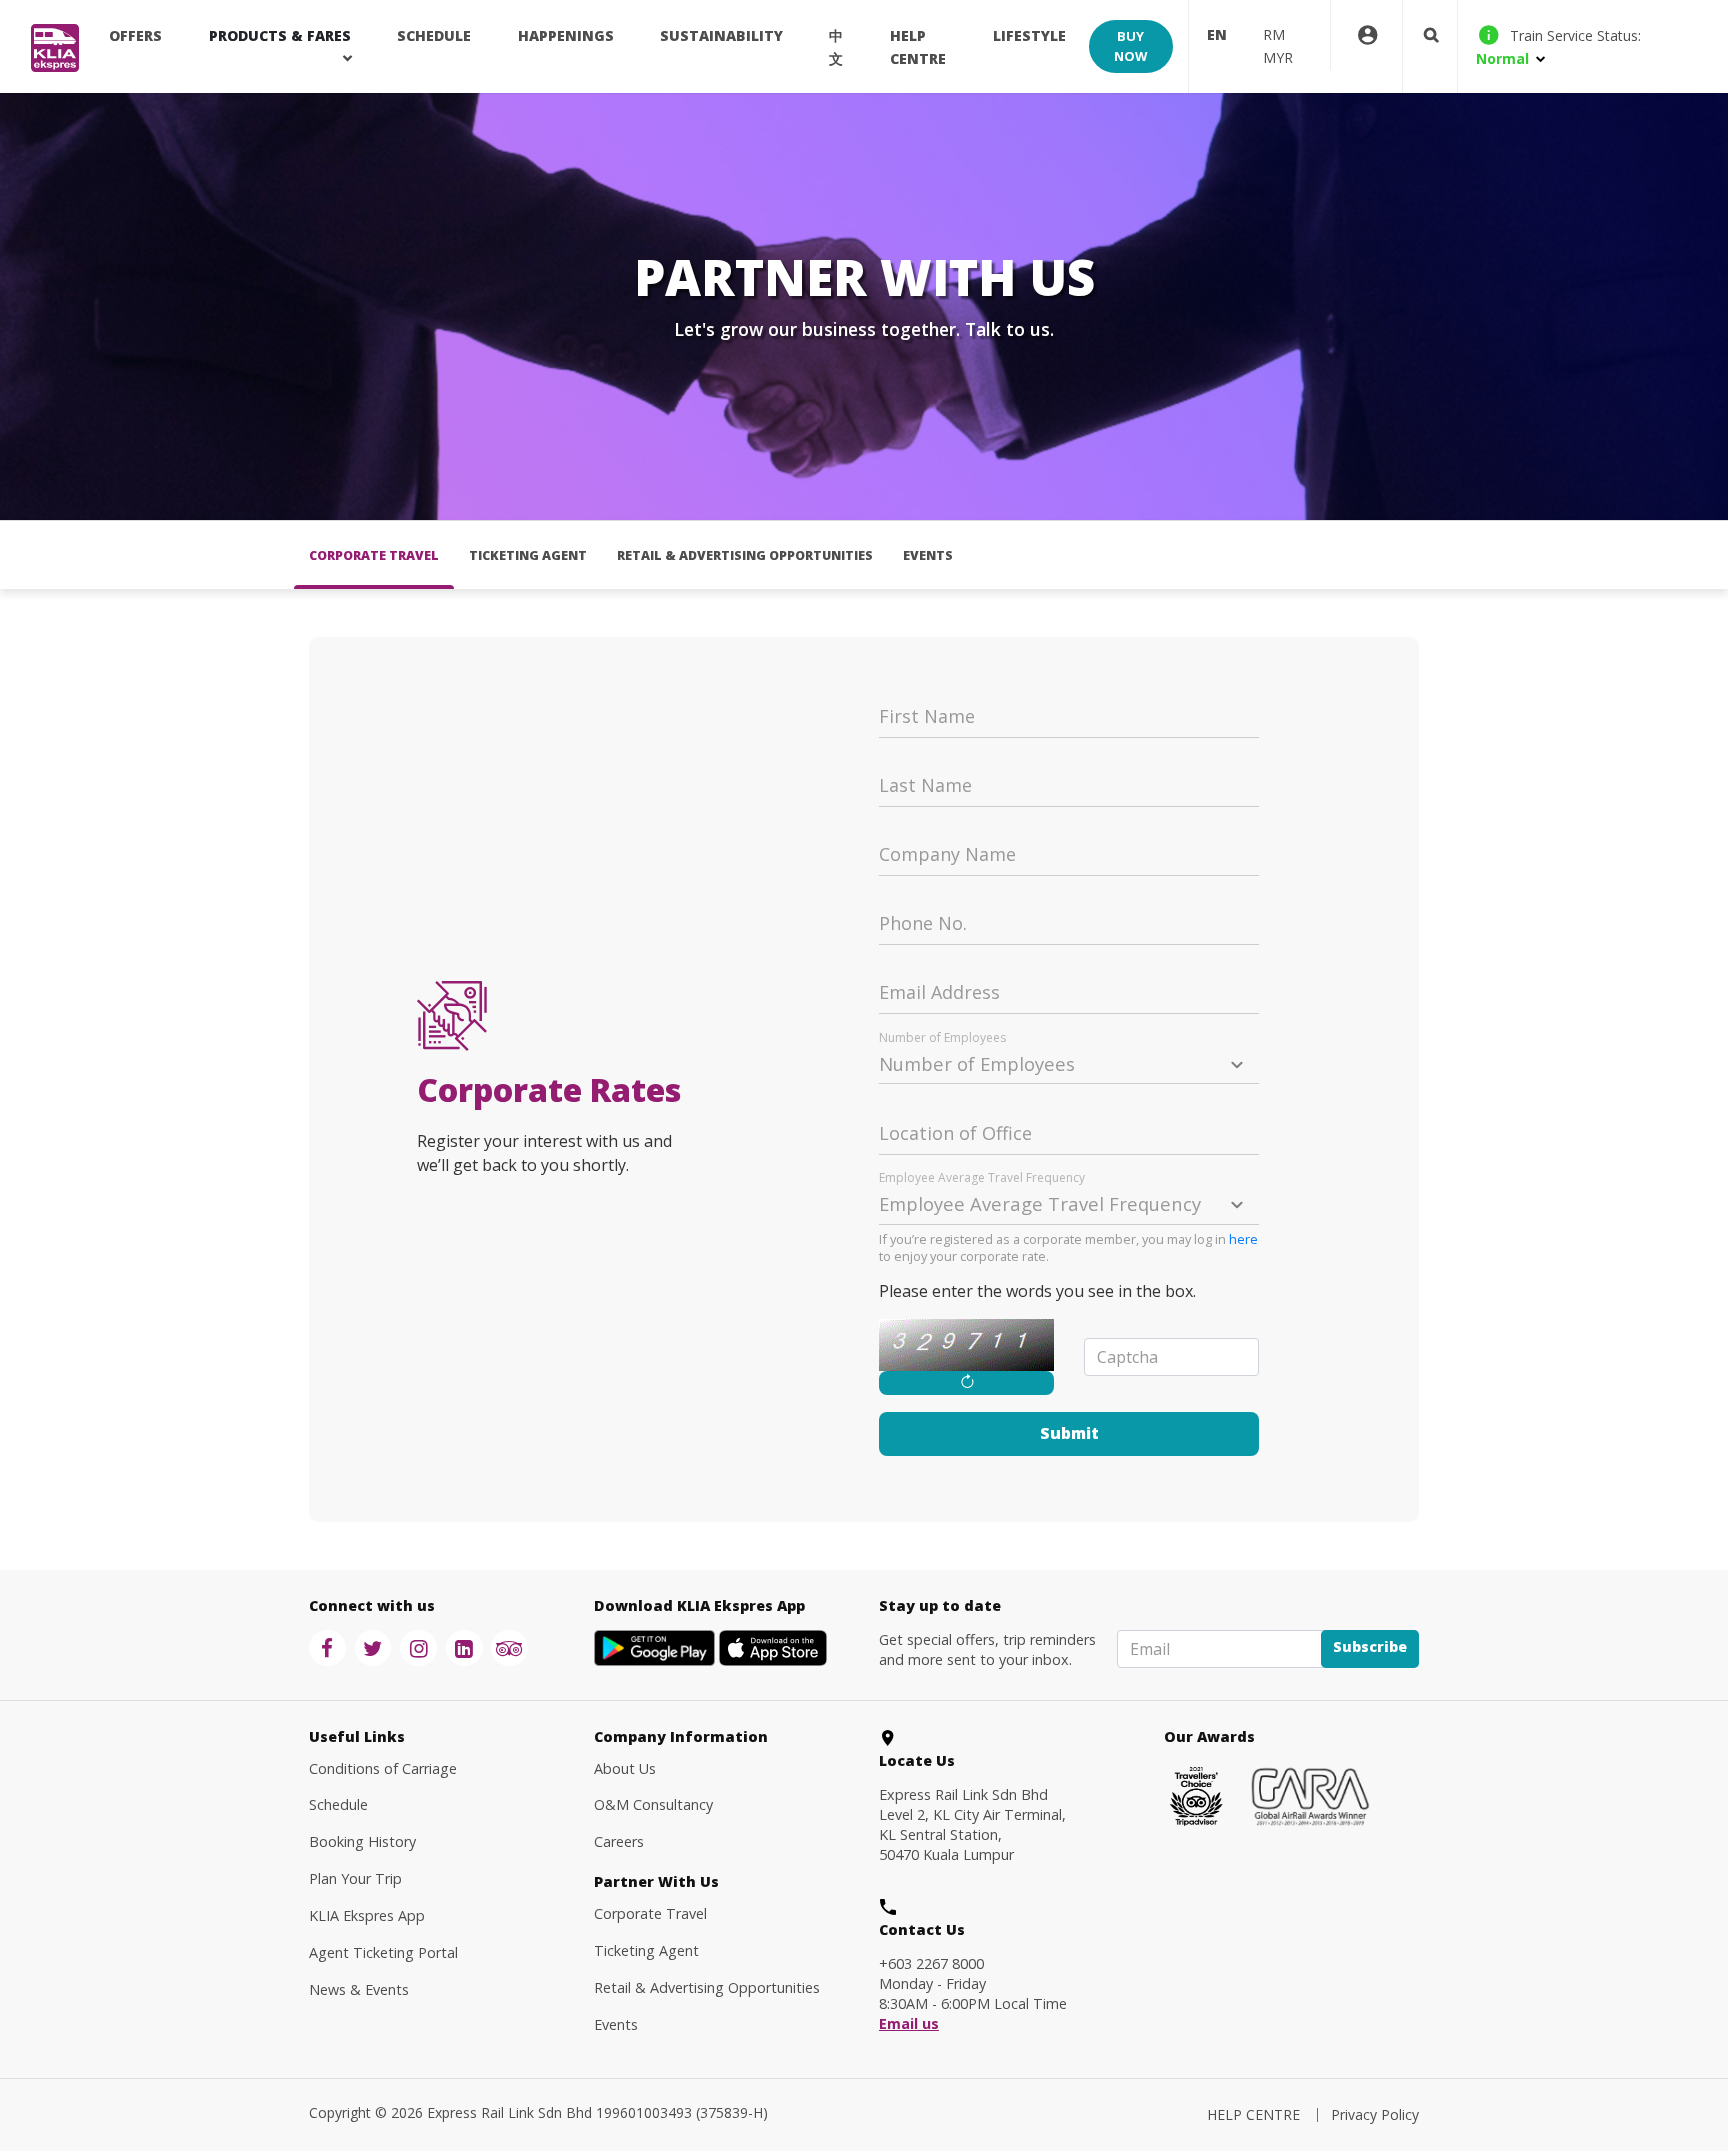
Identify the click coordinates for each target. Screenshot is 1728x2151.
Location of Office (955, 1134)
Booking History (362, 1841)
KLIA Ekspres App (367, 1915)
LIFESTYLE (1029, 35)
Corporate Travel (374, 555)
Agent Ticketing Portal (383, 1952)
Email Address (939, 993)
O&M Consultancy (653, 1804)
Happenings (566, 35)
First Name (927, 717)
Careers (619, 1841)
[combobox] (1069, 1061)
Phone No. (923, 924)
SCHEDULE (434, 35)
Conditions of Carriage (383, 1768)
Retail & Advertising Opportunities (745, 555)
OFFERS (135, 35)
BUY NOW (1130, 45)
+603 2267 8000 (931, 1963)
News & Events (359, 1989)
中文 (836, 47)
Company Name (947, 855)
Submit (1069, 1433)
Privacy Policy (1375, 2114)
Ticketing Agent (528, 555)
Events (928, 555)
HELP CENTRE (918, 47)
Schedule (338, 1804)
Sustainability (721, 35)
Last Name (925, 786)
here (1243, 1239)
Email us (909, 2024)
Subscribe (1370, 1646)
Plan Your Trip (355, 1878)
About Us (625, 1768)
